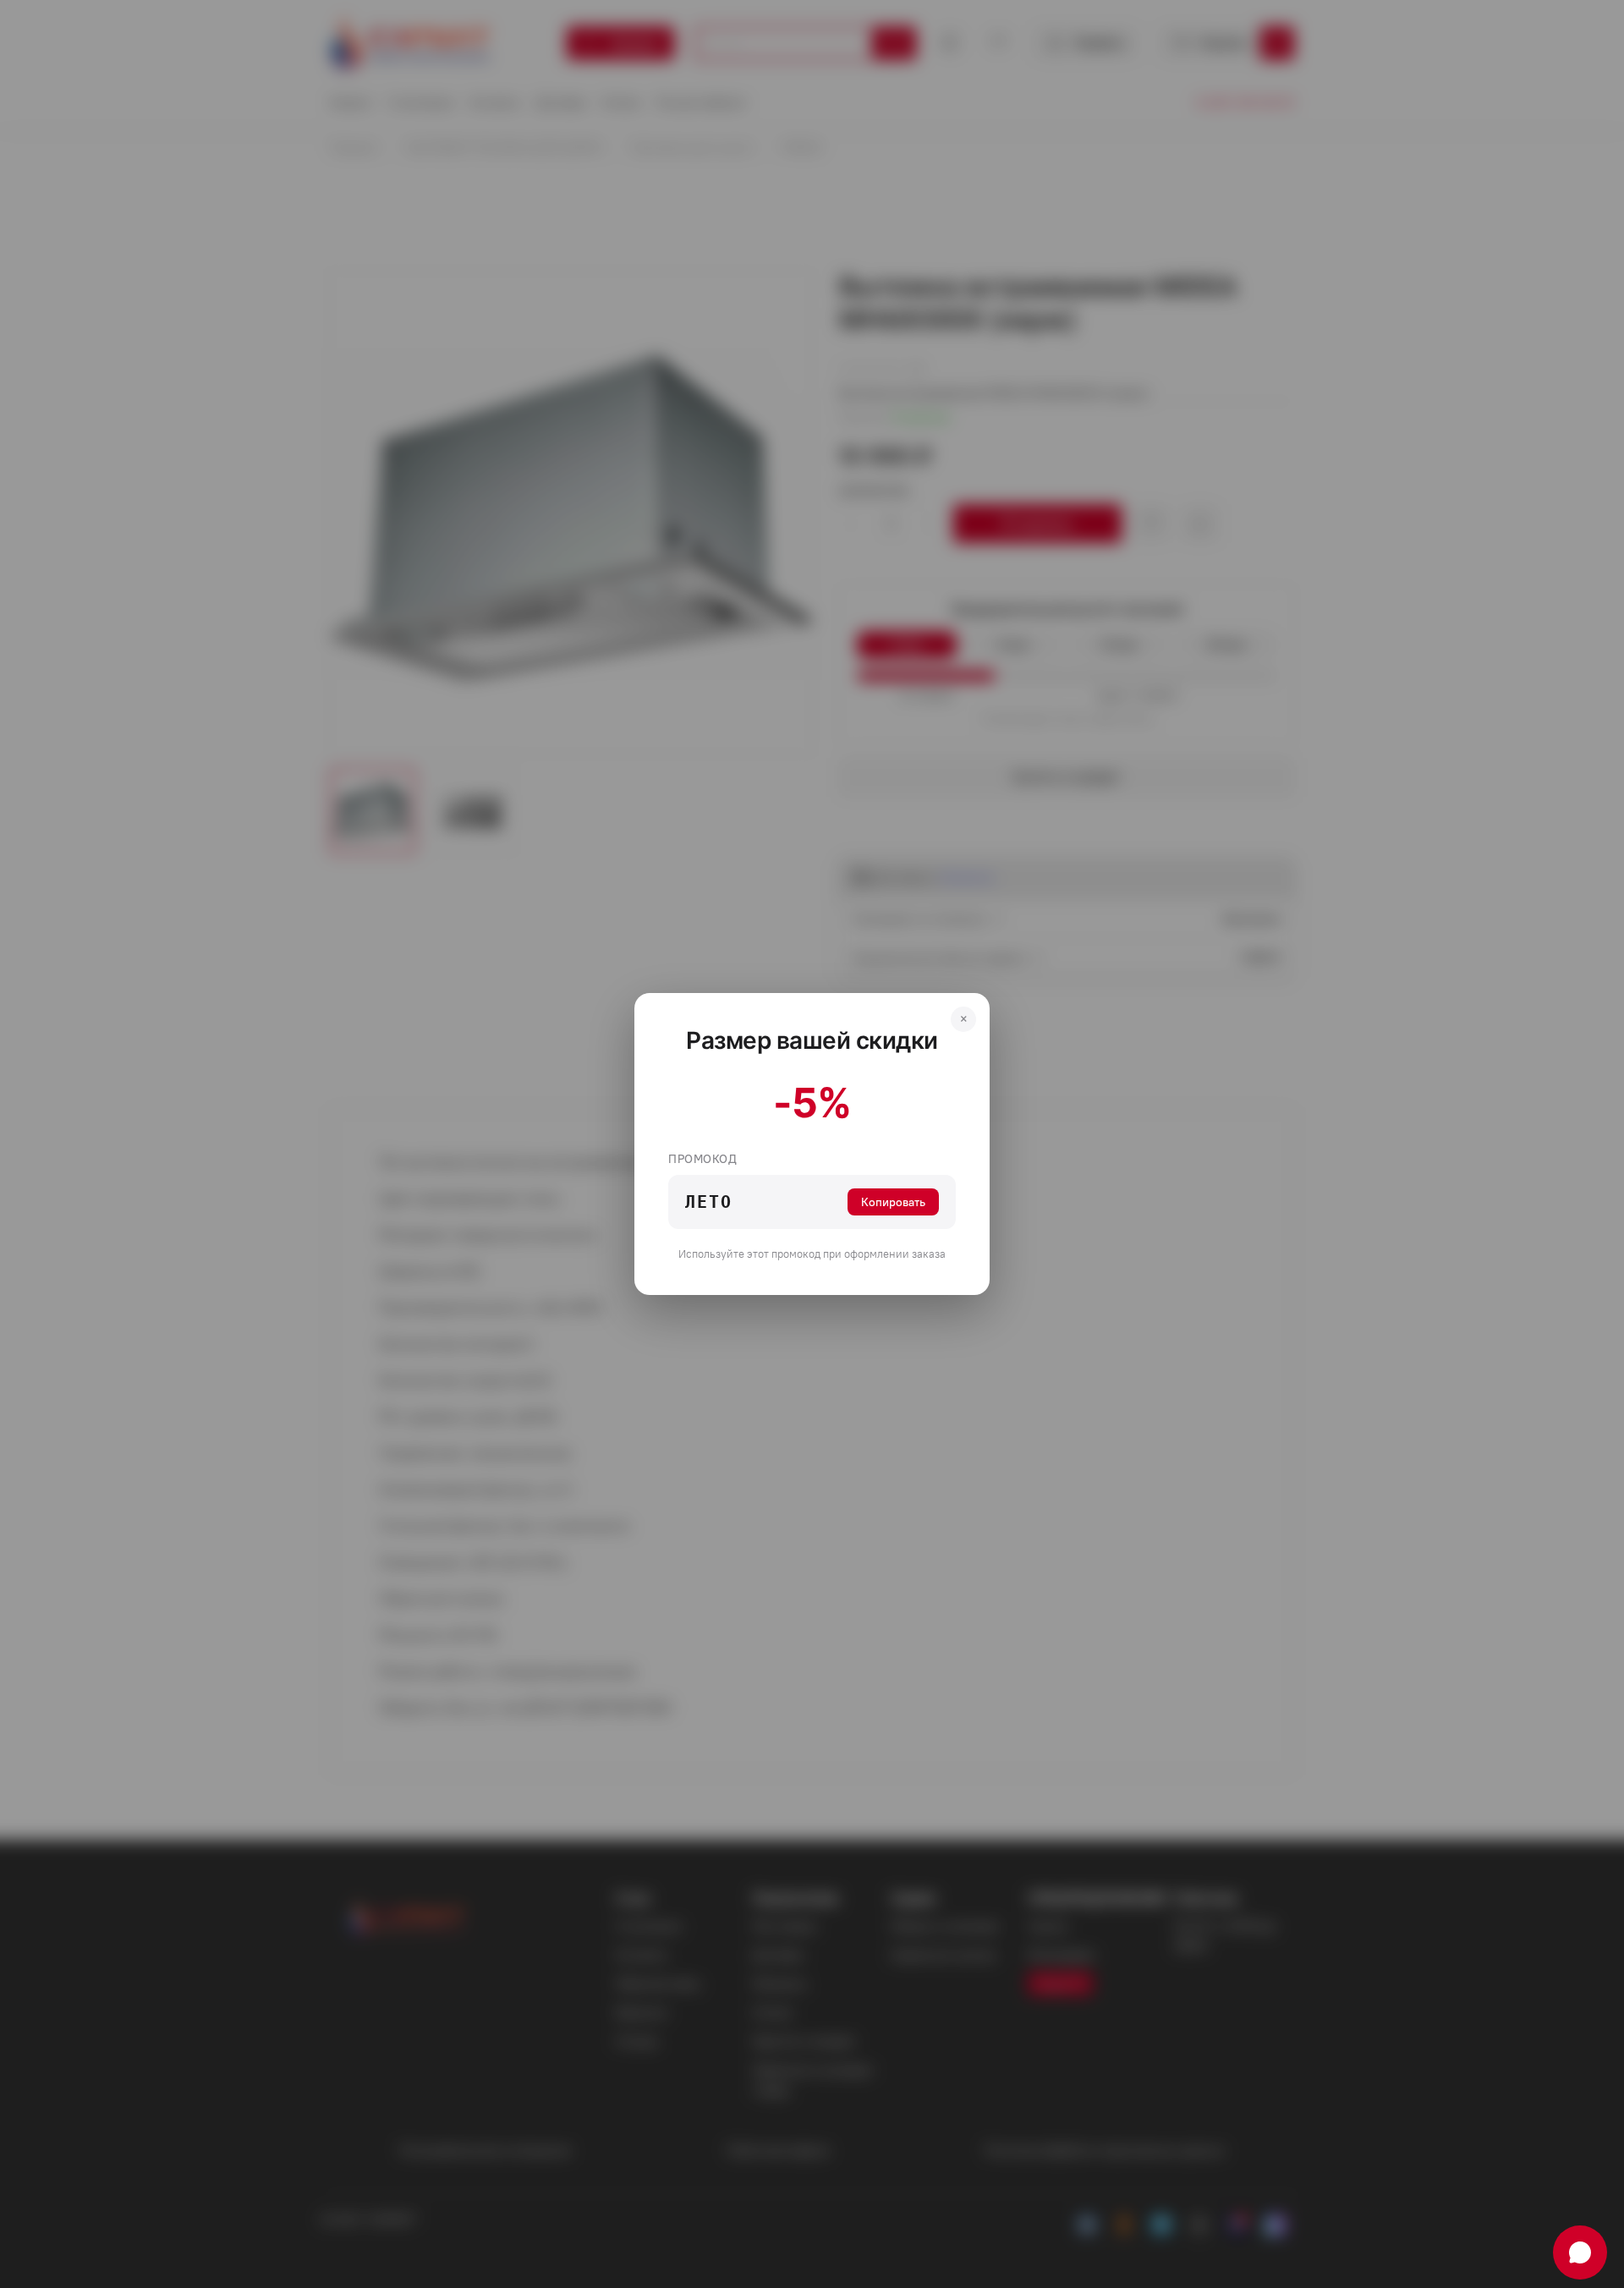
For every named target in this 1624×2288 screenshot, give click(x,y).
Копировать (893, 1202)
